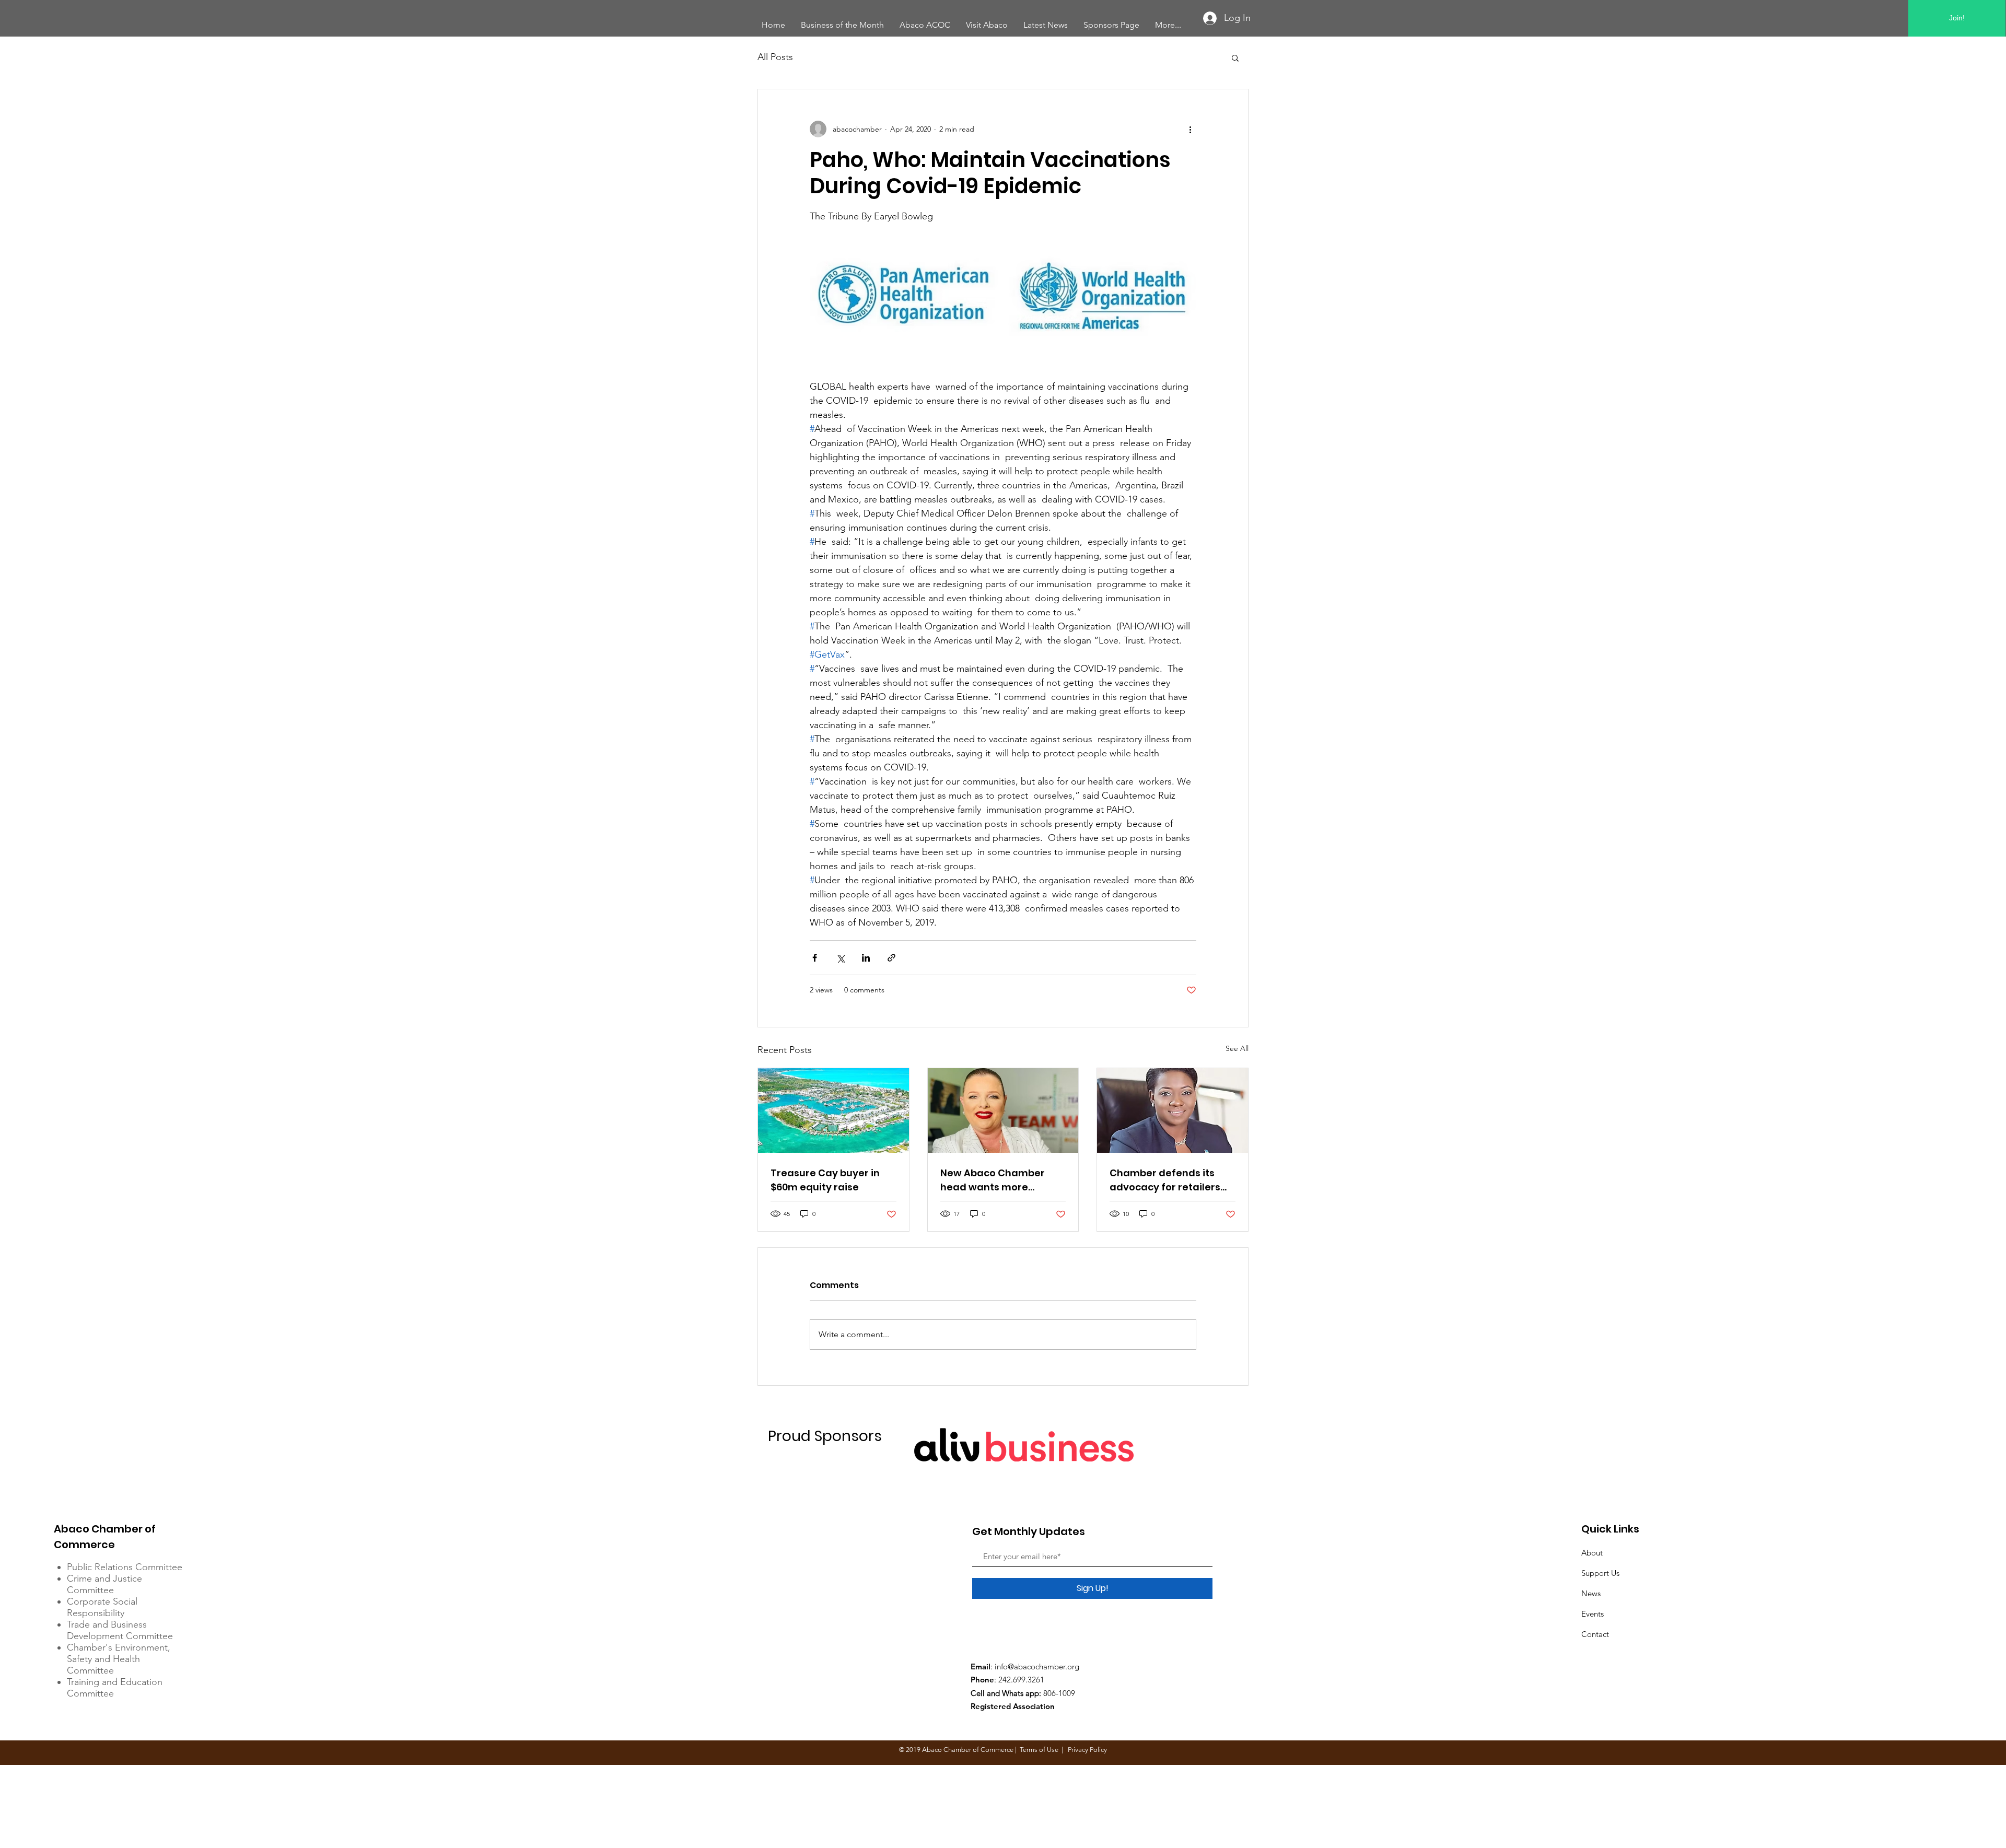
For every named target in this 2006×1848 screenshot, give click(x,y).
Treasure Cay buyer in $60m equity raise (825, 1180)
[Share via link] (891, 958)
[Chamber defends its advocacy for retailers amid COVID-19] (1173, 1110)
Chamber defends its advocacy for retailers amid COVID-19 (1165, 1180)
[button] (1235, 57)
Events (1593, 1614)
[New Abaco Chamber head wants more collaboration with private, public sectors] (1003, 1110)
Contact (1595, 1634)
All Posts (775, 57)
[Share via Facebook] (815, 958)
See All (1237, 1048)
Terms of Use (1039, 1750)
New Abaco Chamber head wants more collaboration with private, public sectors (995, 1180)
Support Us (1600, 1573)
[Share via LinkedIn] (866, 958)
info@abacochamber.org (1037, 1666)
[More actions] (1190, 129)
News (1591, 1593)
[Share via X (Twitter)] (840, 958)
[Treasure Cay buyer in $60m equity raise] (833, 1110)
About (1592, 1553)
